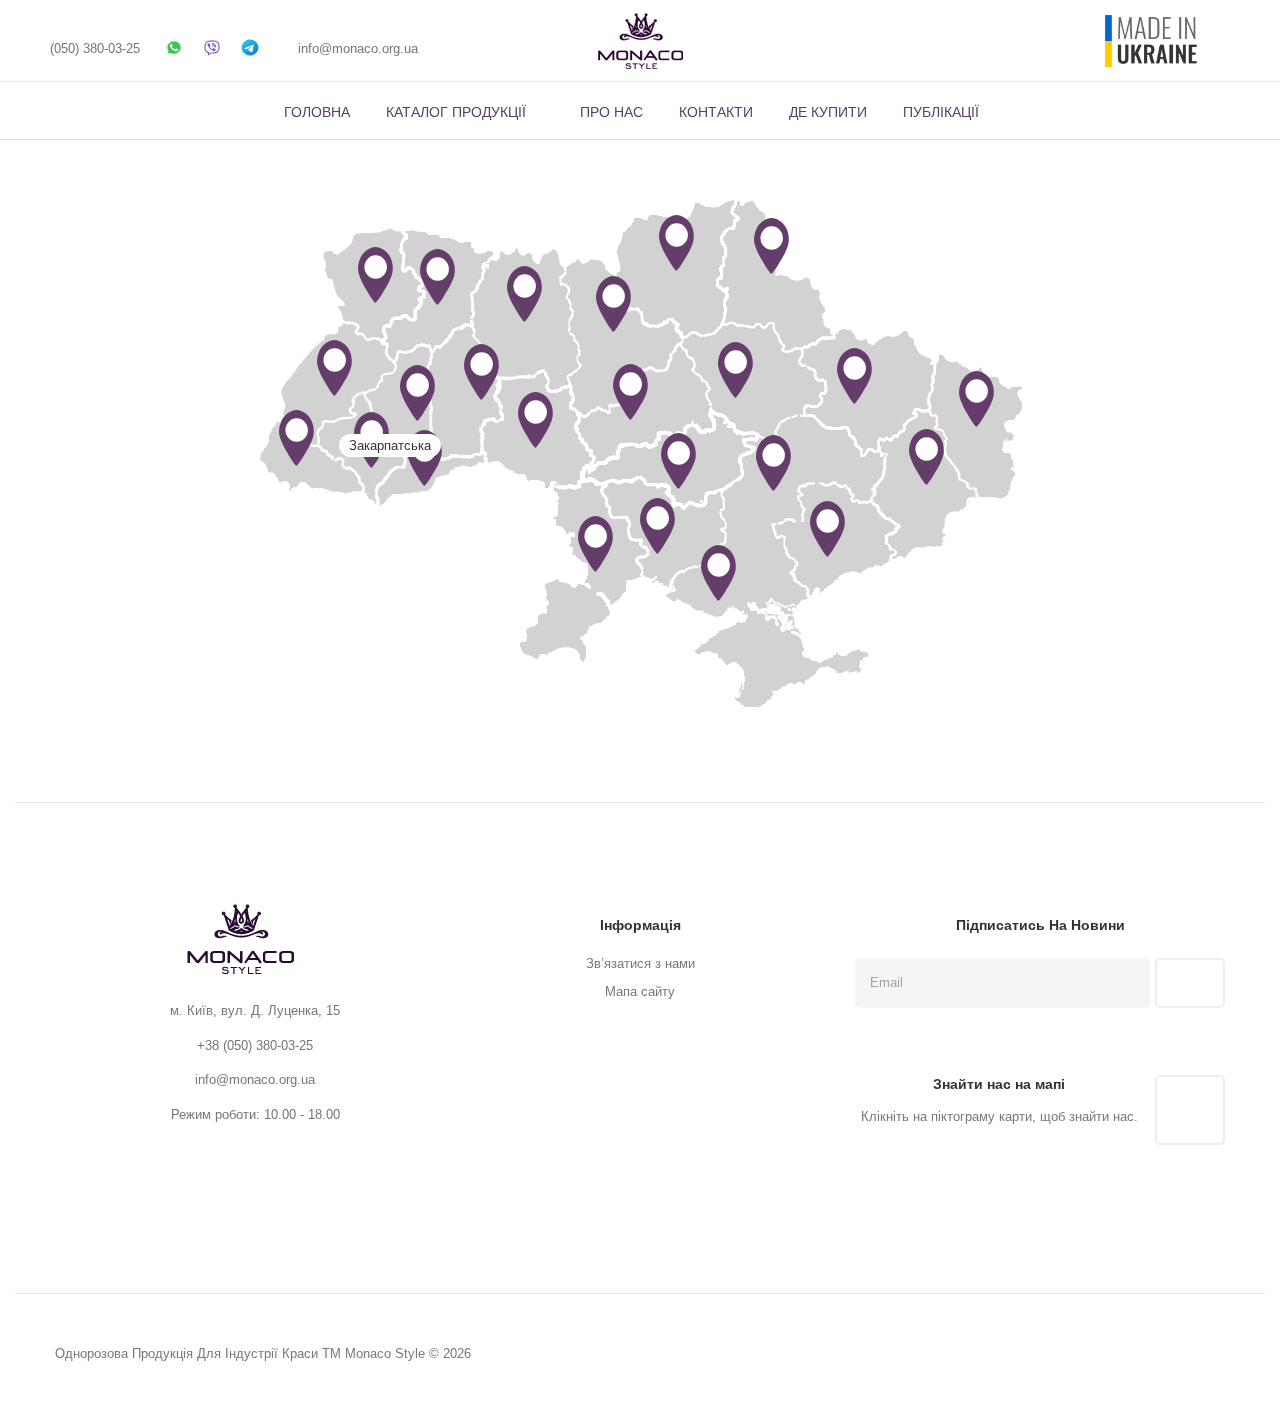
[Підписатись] (1190, 983)
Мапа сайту (640, 991)
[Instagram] (500, 48)
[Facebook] (463, 48)
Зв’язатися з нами (640, 963)
